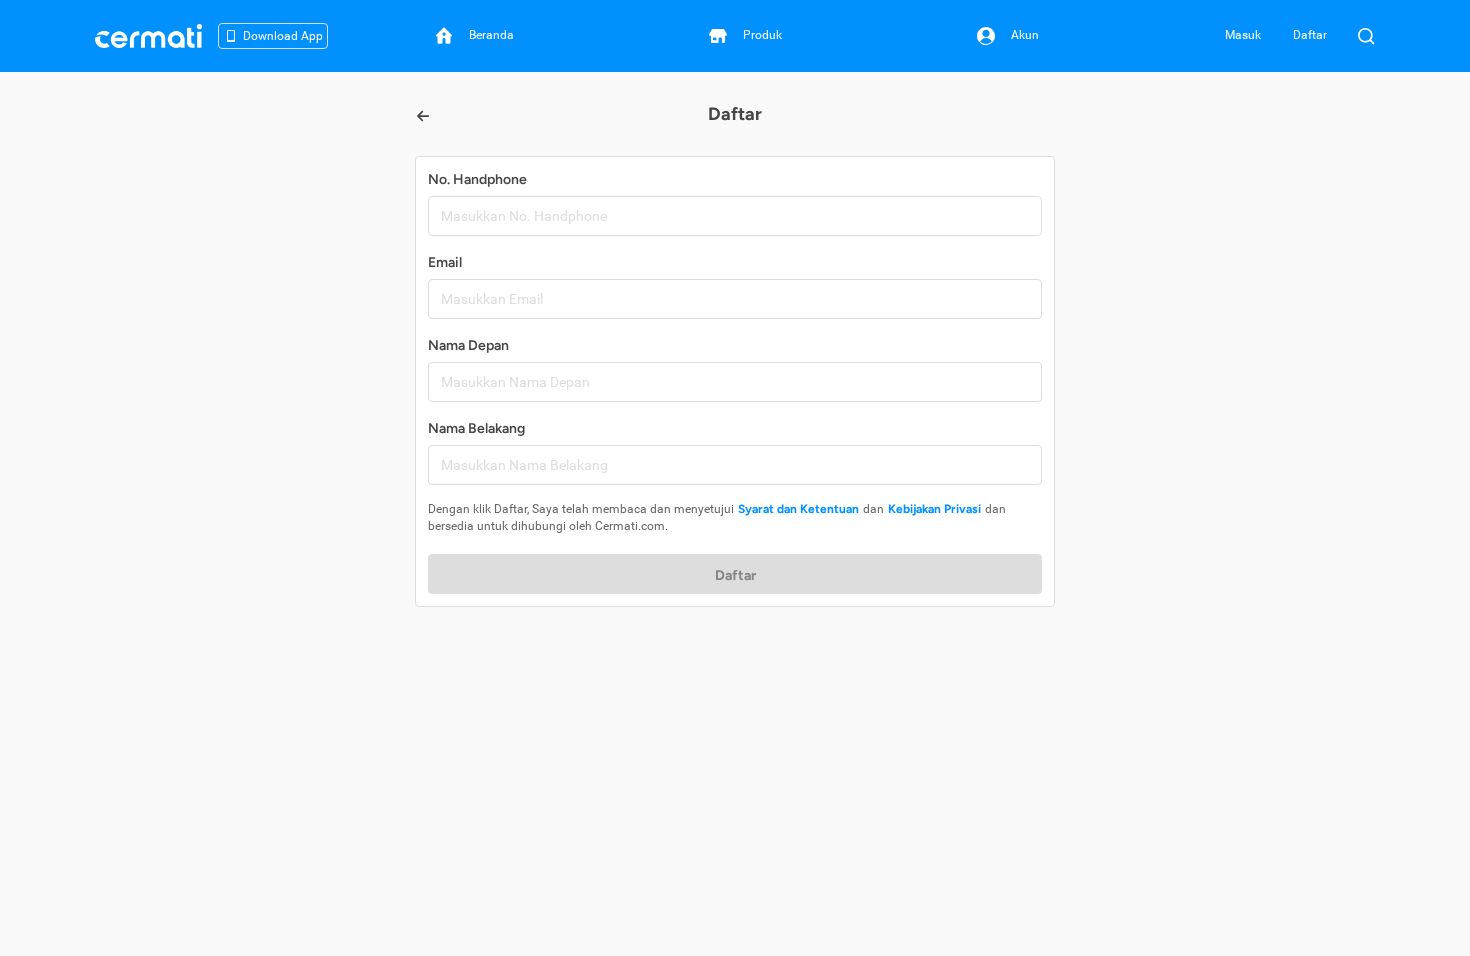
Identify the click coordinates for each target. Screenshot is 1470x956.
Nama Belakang (476, 428)
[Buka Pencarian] (1366, 36)
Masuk (1243, 35)
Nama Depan (468, 345)
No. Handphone (477, 179)
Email (445, 262)
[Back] (423, 116)
